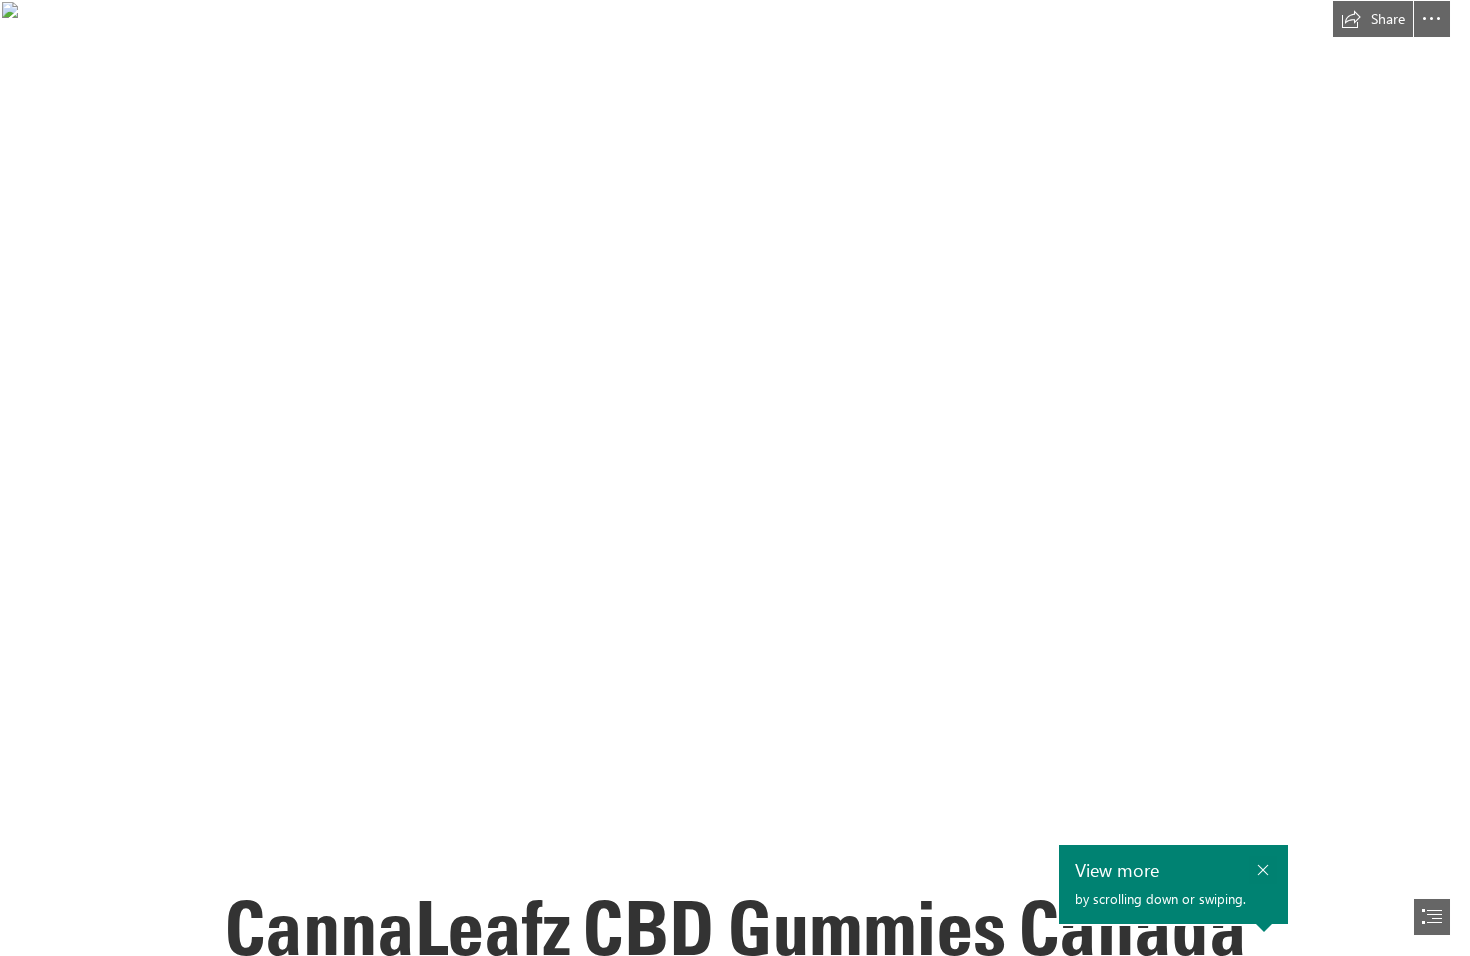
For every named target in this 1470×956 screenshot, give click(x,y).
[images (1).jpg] (735, 478)
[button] (1373, 19)
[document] (735, 478)
